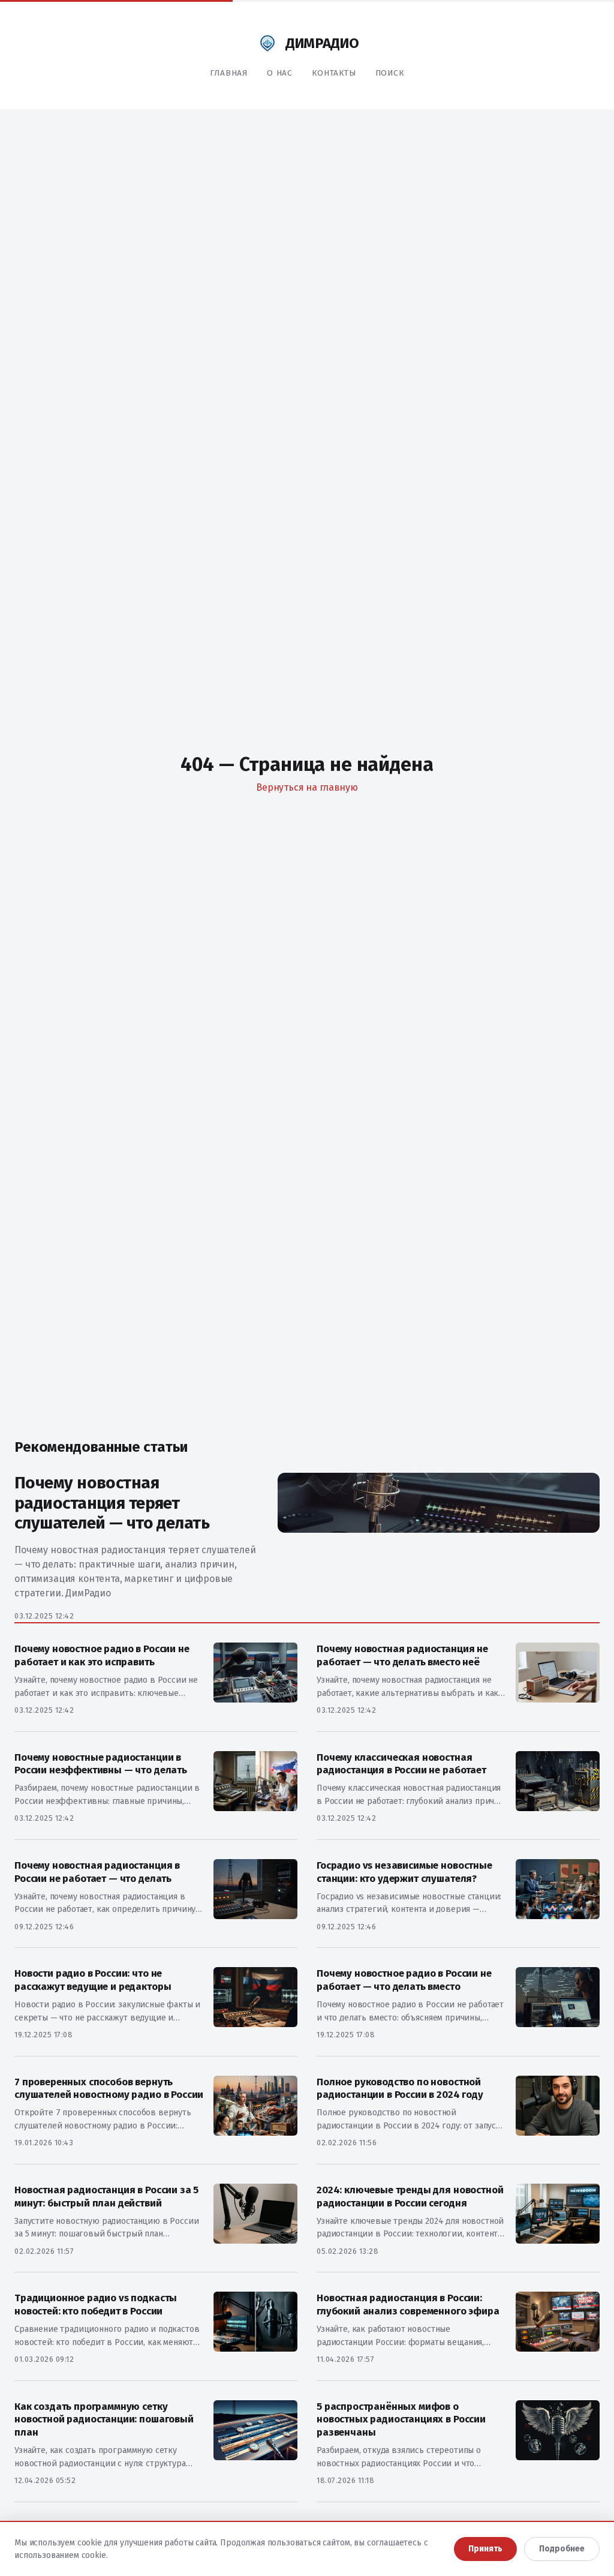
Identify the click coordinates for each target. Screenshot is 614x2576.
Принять (485, 2549)
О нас (280, 73)
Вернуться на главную (307, 787)
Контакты (334, 73)
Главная (229, 73)
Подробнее (562, 2549)
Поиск (390, 73)
